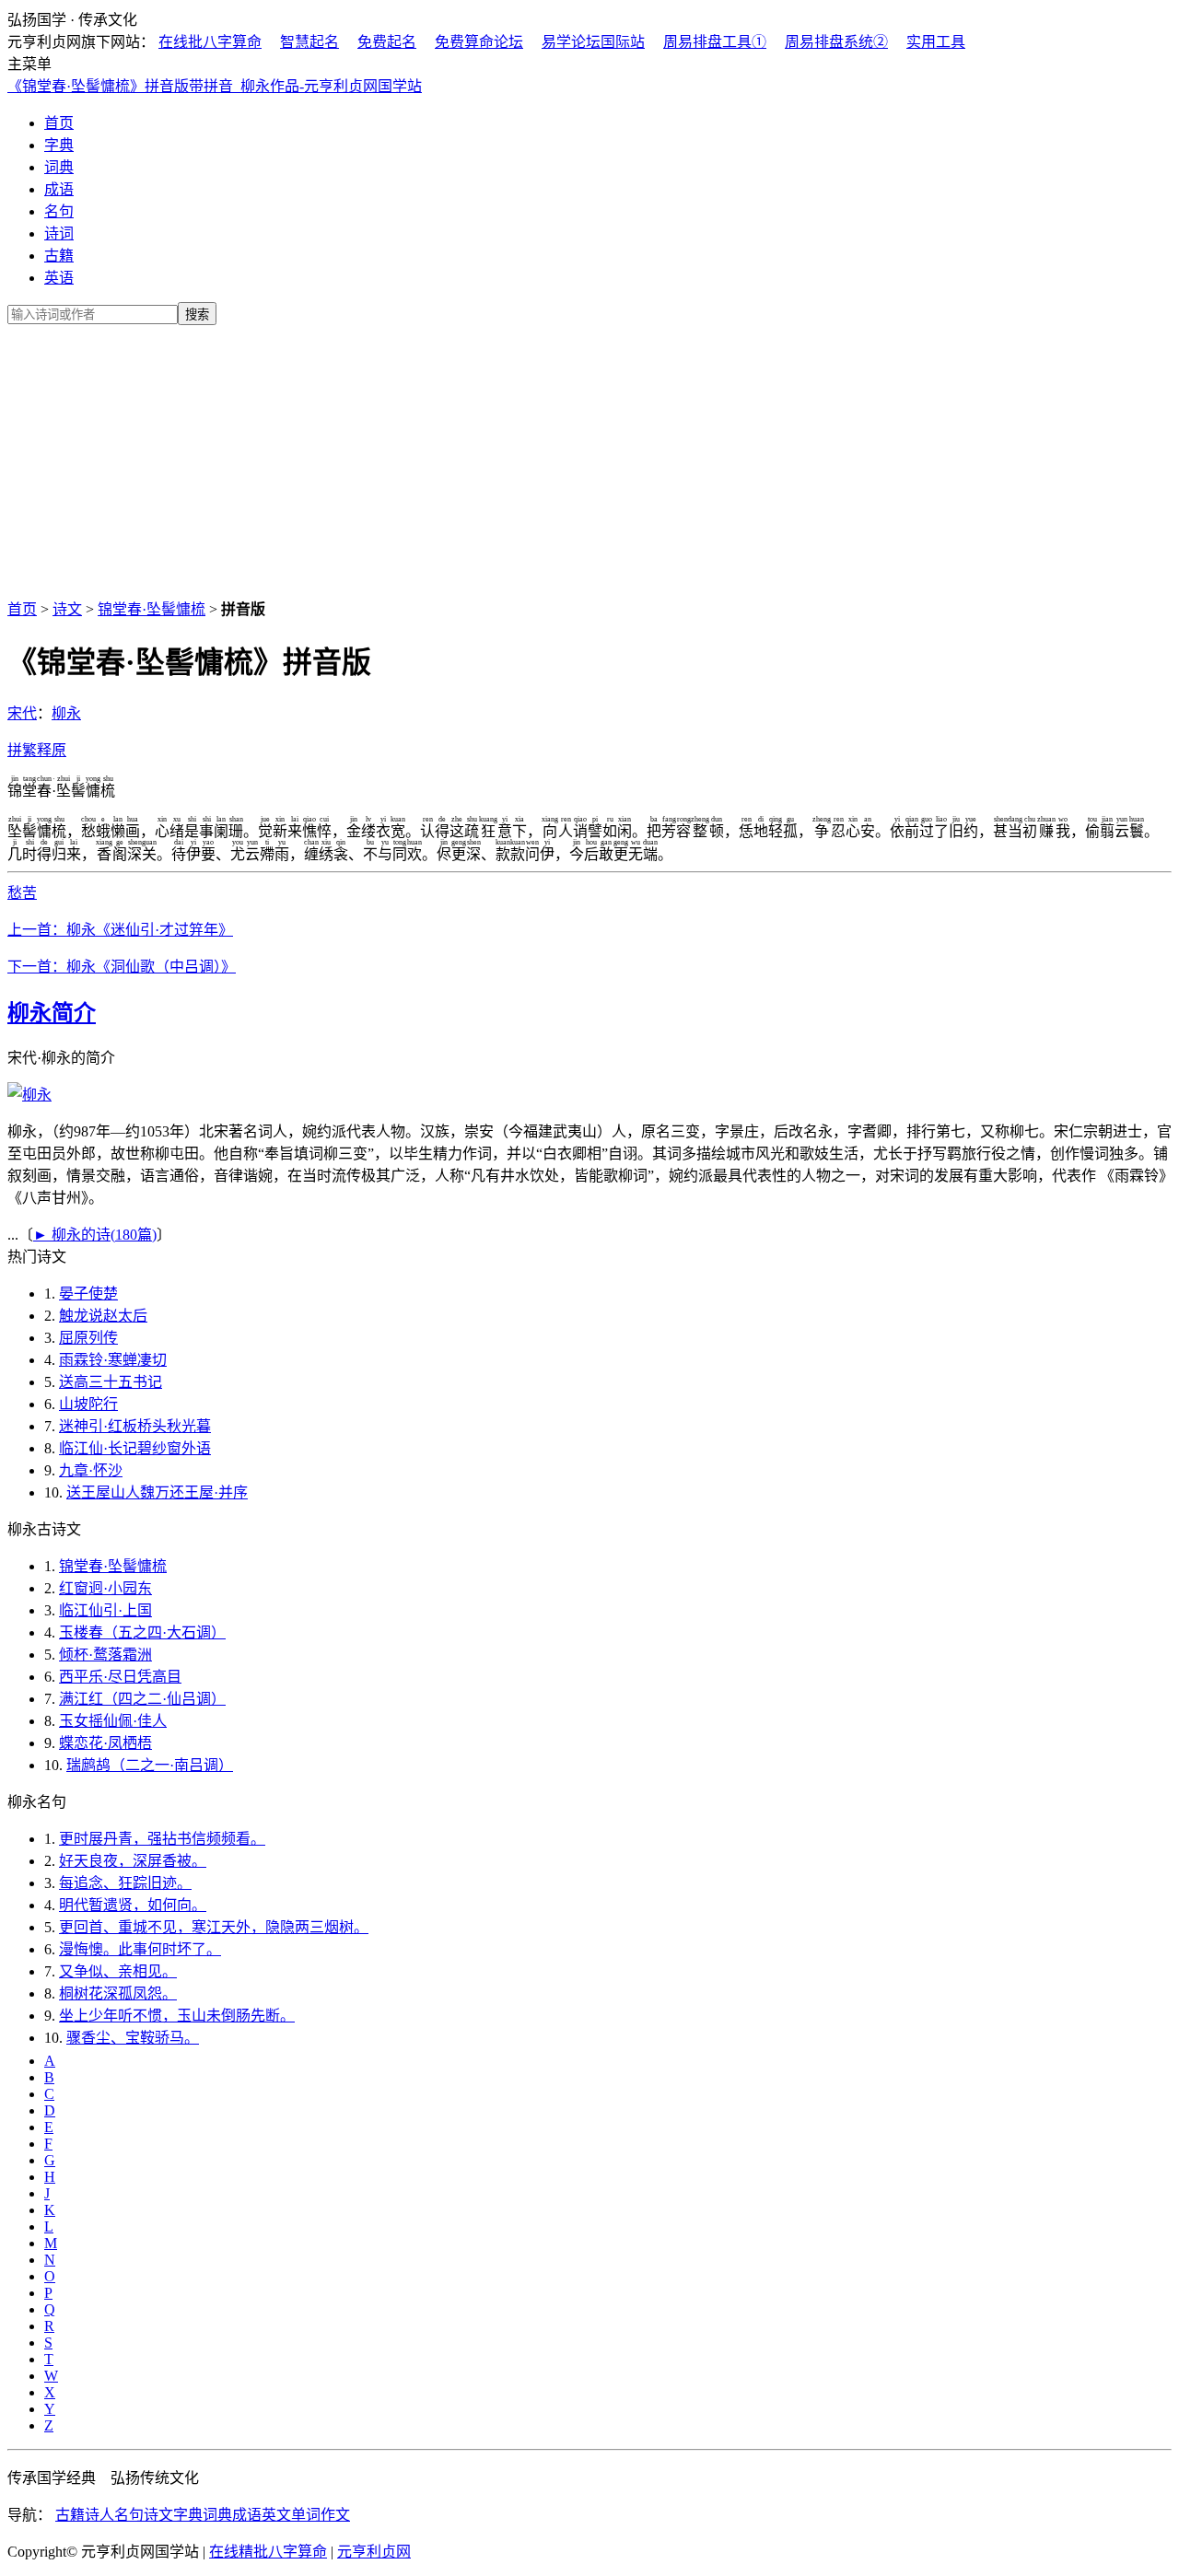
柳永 (66, 713)
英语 (59, 278)
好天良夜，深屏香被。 (133, 1861)
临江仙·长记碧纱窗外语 (135, 1448)
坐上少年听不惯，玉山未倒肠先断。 (177, 2016)
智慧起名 (309, 42)
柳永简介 (52, 1013)
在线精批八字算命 (268, 2552)
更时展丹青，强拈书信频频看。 (162, 1839)
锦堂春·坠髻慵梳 (152, 609)
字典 (59, 145)
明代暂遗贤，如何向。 (133, 1905)
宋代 (22, 713)
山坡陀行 (88, 1404)
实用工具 (936, 42)
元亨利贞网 (374, 2552)
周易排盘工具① (715, 42)
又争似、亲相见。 (118, 1971)
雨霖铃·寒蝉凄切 (113, 1360)
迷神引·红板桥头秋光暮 (135, 1426)
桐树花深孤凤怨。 (118, 1993)
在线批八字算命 (210, 42)
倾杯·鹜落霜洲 (105, 1655)
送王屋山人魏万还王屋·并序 (157, 1492)
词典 (59, 167)
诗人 (99, 2515)
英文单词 (291, 2515)
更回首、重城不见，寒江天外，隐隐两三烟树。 (214, 1927)
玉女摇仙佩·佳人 (113, 1721)
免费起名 (387, 42)
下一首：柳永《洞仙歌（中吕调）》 (122, 967)
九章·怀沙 (91, 1470)
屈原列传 (88, 1338)
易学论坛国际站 (593, 42)
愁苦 (22, 893)
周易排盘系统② (836, 42)
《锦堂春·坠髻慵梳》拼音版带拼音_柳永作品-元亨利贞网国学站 (215, 86)
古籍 (59, 256)
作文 (335, 2515)
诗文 (67, 609)
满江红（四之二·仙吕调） (142, 1699)
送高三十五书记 (111, 1382)
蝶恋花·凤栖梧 (105, 1743)
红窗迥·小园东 (105, 1588)
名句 (59, 211)
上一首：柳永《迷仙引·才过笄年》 (120, 930)
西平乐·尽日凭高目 (120, 1677)
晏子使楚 (88, 1294)
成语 (59, 189)
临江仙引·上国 (105, 1610)
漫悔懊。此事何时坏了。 (140, 1949)
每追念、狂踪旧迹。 (125, 1883)
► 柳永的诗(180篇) (95, 1235)
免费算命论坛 (479, 42)
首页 (59, 123)
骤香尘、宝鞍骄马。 (133, 2038)
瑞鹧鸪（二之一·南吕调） (150, 1765)
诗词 (59, 233)
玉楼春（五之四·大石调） (142, 1632)
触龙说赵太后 (103, 1316)
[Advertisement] (589, 459)
